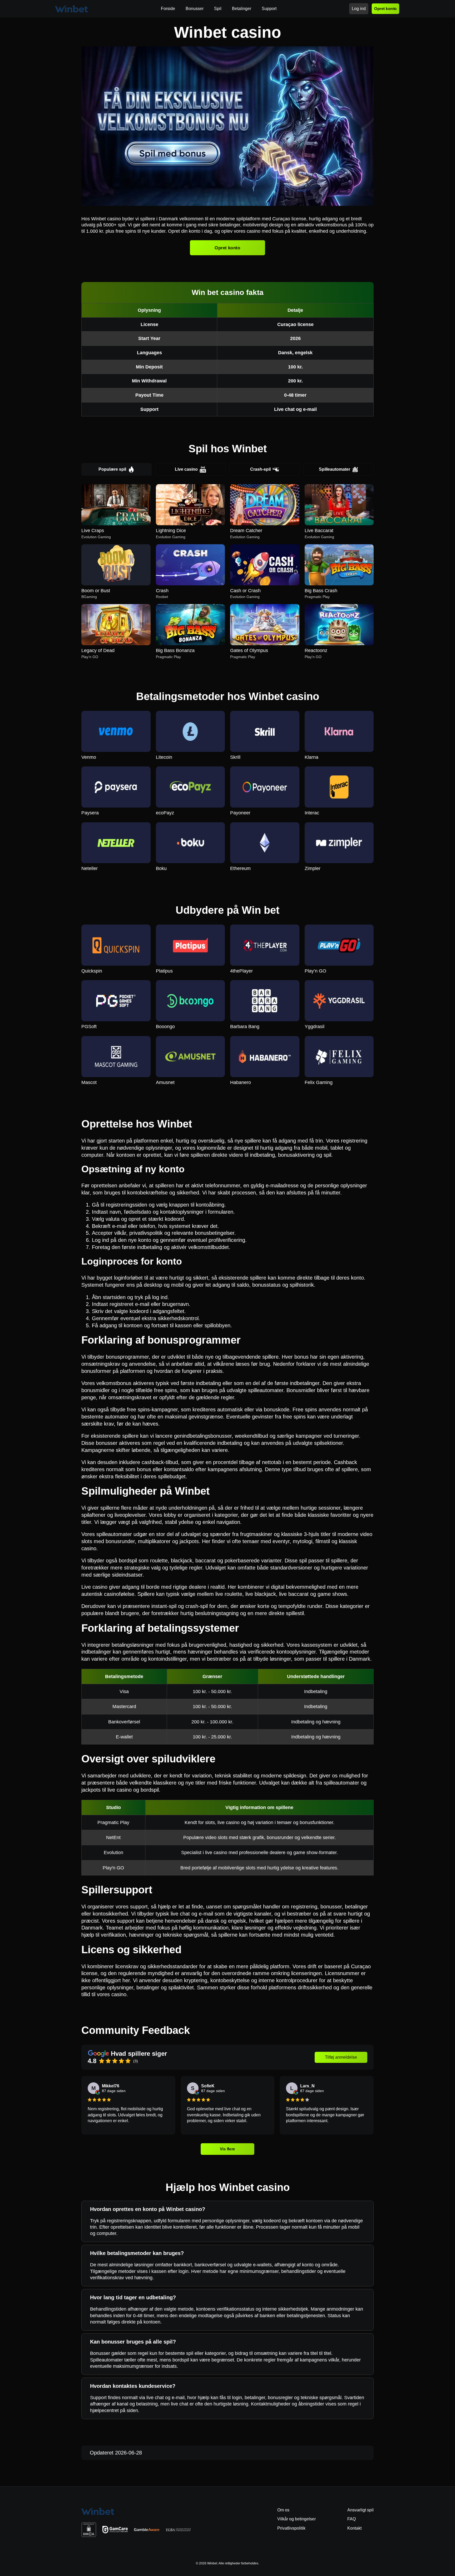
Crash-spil (260, 469)
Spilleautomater (335, 469)
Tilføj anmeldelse (341, 2057)
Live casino (186, 469)
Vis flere (228, 2149)
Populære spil (112, 469)
